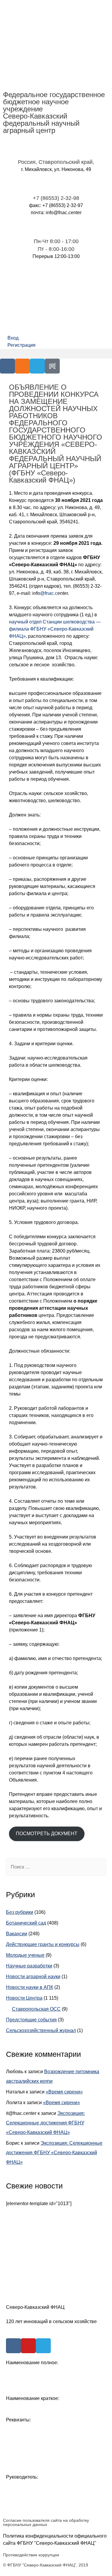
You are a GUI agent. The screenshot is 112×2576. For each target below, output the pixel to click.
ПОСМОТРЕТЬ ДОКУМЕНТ (47, 1834)
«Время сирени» (64, 2092)
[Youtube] (28, 2346)
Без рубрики (20, 1912)
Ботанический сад (26, 1923)
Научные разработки (29, 1966)
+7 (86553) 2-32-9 (55, 198)
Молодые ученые (25, 1955)
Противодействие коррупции (31, 2555)
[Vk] (7, 366)
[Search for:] (56, 1867)
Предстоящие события (31, 2020)
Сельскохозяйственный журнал (41, 2030)
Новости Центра (24, 1998)
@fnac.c (49, 593)
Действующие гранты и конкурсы (43, 1944)
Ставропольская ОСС (36, 2009)
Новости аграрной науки (33, 1977)
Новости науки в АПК (30, 1987)
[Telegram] (37, 366)
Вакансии (17, 1934)
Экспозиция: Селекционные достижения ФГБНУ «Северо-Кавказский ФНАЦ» (45, 2123)
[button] (56, 354)
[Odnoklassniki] (22, 366)
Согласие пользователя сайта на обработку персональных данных (46, 2522)
